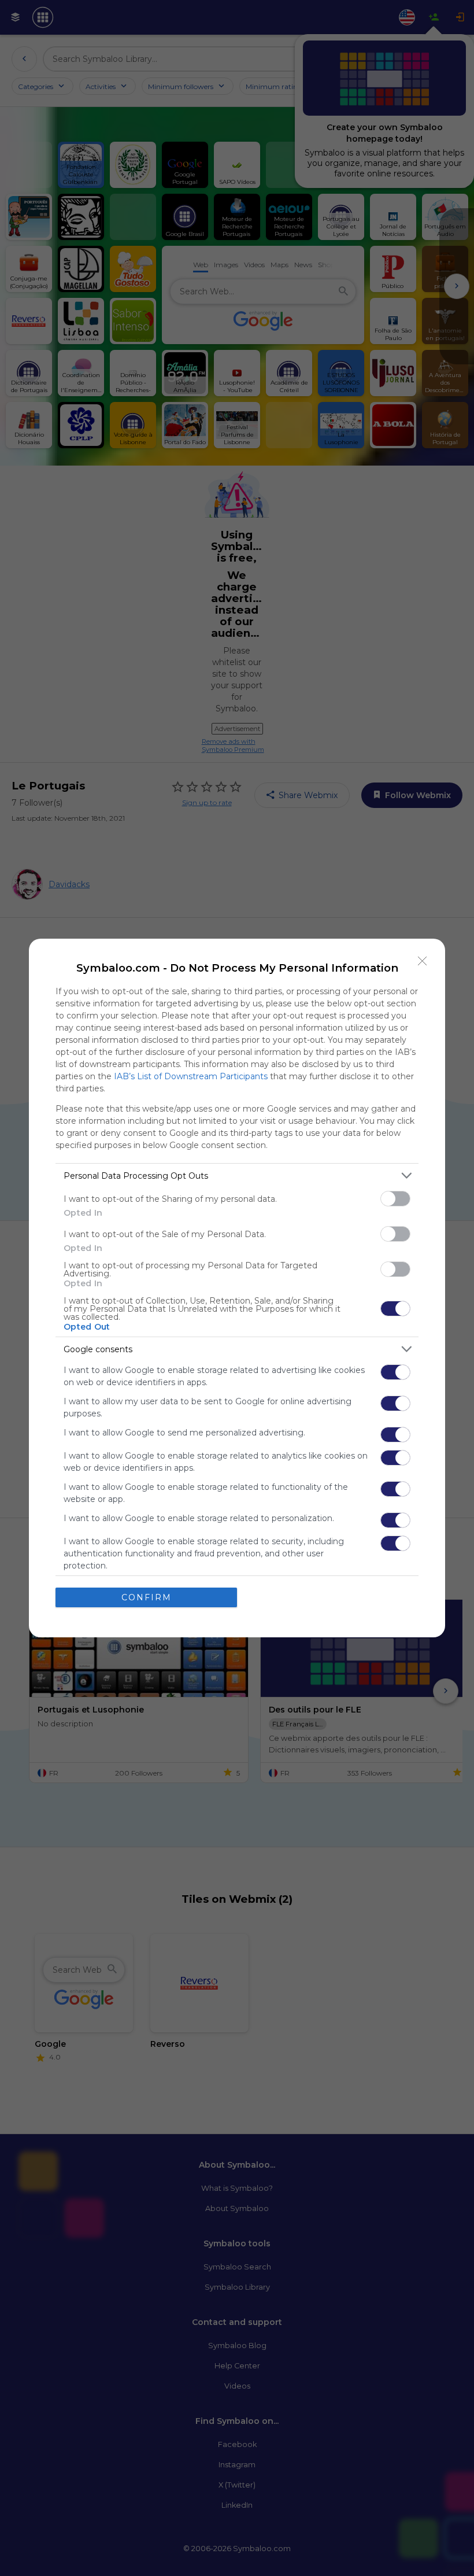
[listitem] (237, 1176)
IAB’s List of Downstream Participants (191, 1076)
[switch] (395, 1199)
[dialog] (237, 1288)
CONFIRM (147, 1597)
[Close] (423, 961)
